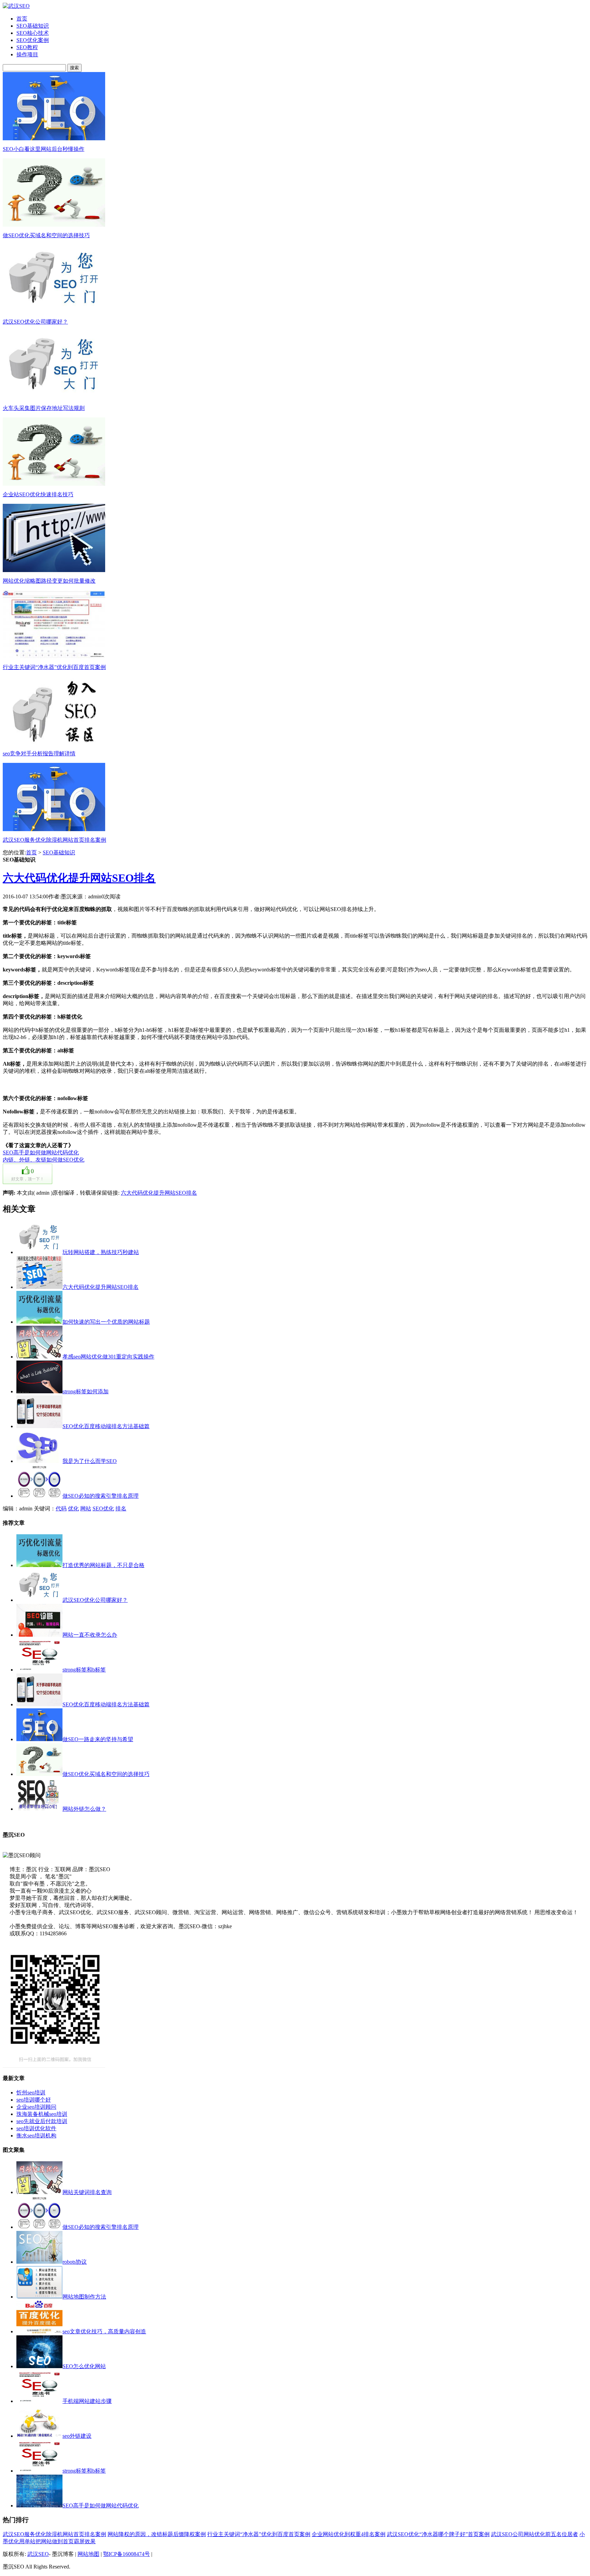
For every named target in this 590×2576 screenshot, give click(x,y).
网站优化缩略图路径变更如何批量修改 (49, 581)
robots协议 (75, 2262)
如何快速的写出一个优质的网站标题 (106, 1322)
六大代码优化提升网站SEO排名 (79, 878)
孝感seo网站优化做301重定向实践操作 (108, 1357)
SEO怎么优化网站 (84, 2366)
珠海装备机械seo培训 (42, 2114)
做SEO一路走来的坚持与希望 (98, 1739)
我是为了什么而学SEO (90, 1461)
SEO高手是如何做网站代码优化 (41, 1152)
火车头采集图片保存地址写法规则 (44, 408)
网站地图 (88, 2554)
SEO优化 (103, 1508)
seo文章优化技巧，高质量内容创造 (104, 2331)
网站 (86, 1508)
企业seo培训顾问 (36, 2107)
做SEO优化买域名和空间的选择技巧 (46, 235)
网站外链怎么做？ (84, 1809)
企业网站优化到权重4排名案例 (349, 2534)
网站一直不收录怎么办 (90, 1635)
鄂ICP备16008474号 (127, 2554)
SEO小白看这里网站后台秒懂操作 (44, 149)
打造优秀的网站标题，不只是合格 (103, 1565)
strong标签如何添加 (86, 1391)
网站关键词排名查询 (87, 2192)
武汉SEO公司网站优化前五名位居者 (535, 2534)
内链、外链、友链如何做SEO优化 (44, 1160)
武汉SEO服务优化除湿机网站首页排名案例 (54, 840)
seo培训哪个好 (34, 2100)
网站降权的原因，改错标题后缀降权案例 (157, 2534)
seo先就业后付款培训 (42, 2121)
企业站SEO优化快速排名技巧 (38, 494)
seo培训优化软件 (36, 2128)
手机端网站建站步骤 (87, 2401)
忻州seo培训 (31, 2093)
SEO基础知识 (59, 852)
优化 (73, 1508)
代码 (61, 1508)
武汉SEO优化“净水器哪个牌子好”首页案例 (438, 2534)
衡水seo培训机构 (36, 2136)
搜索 (74, 68)
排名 (121, 1508)
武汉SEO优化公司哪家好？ (35, 322)
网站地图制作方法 (84, 2297)
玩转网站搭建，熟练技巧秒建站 (101, 1252)
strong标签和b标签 (84, 1670)
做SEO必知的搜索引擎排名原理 (101, 1496)
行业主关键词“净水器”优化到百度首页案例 (54, 667)
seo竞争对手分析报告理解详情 (39, 753)
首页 (31, 852)
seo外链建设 (77, 2436)
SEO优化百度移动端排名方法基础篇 (106, 1426)
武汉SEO (38, 2554)
